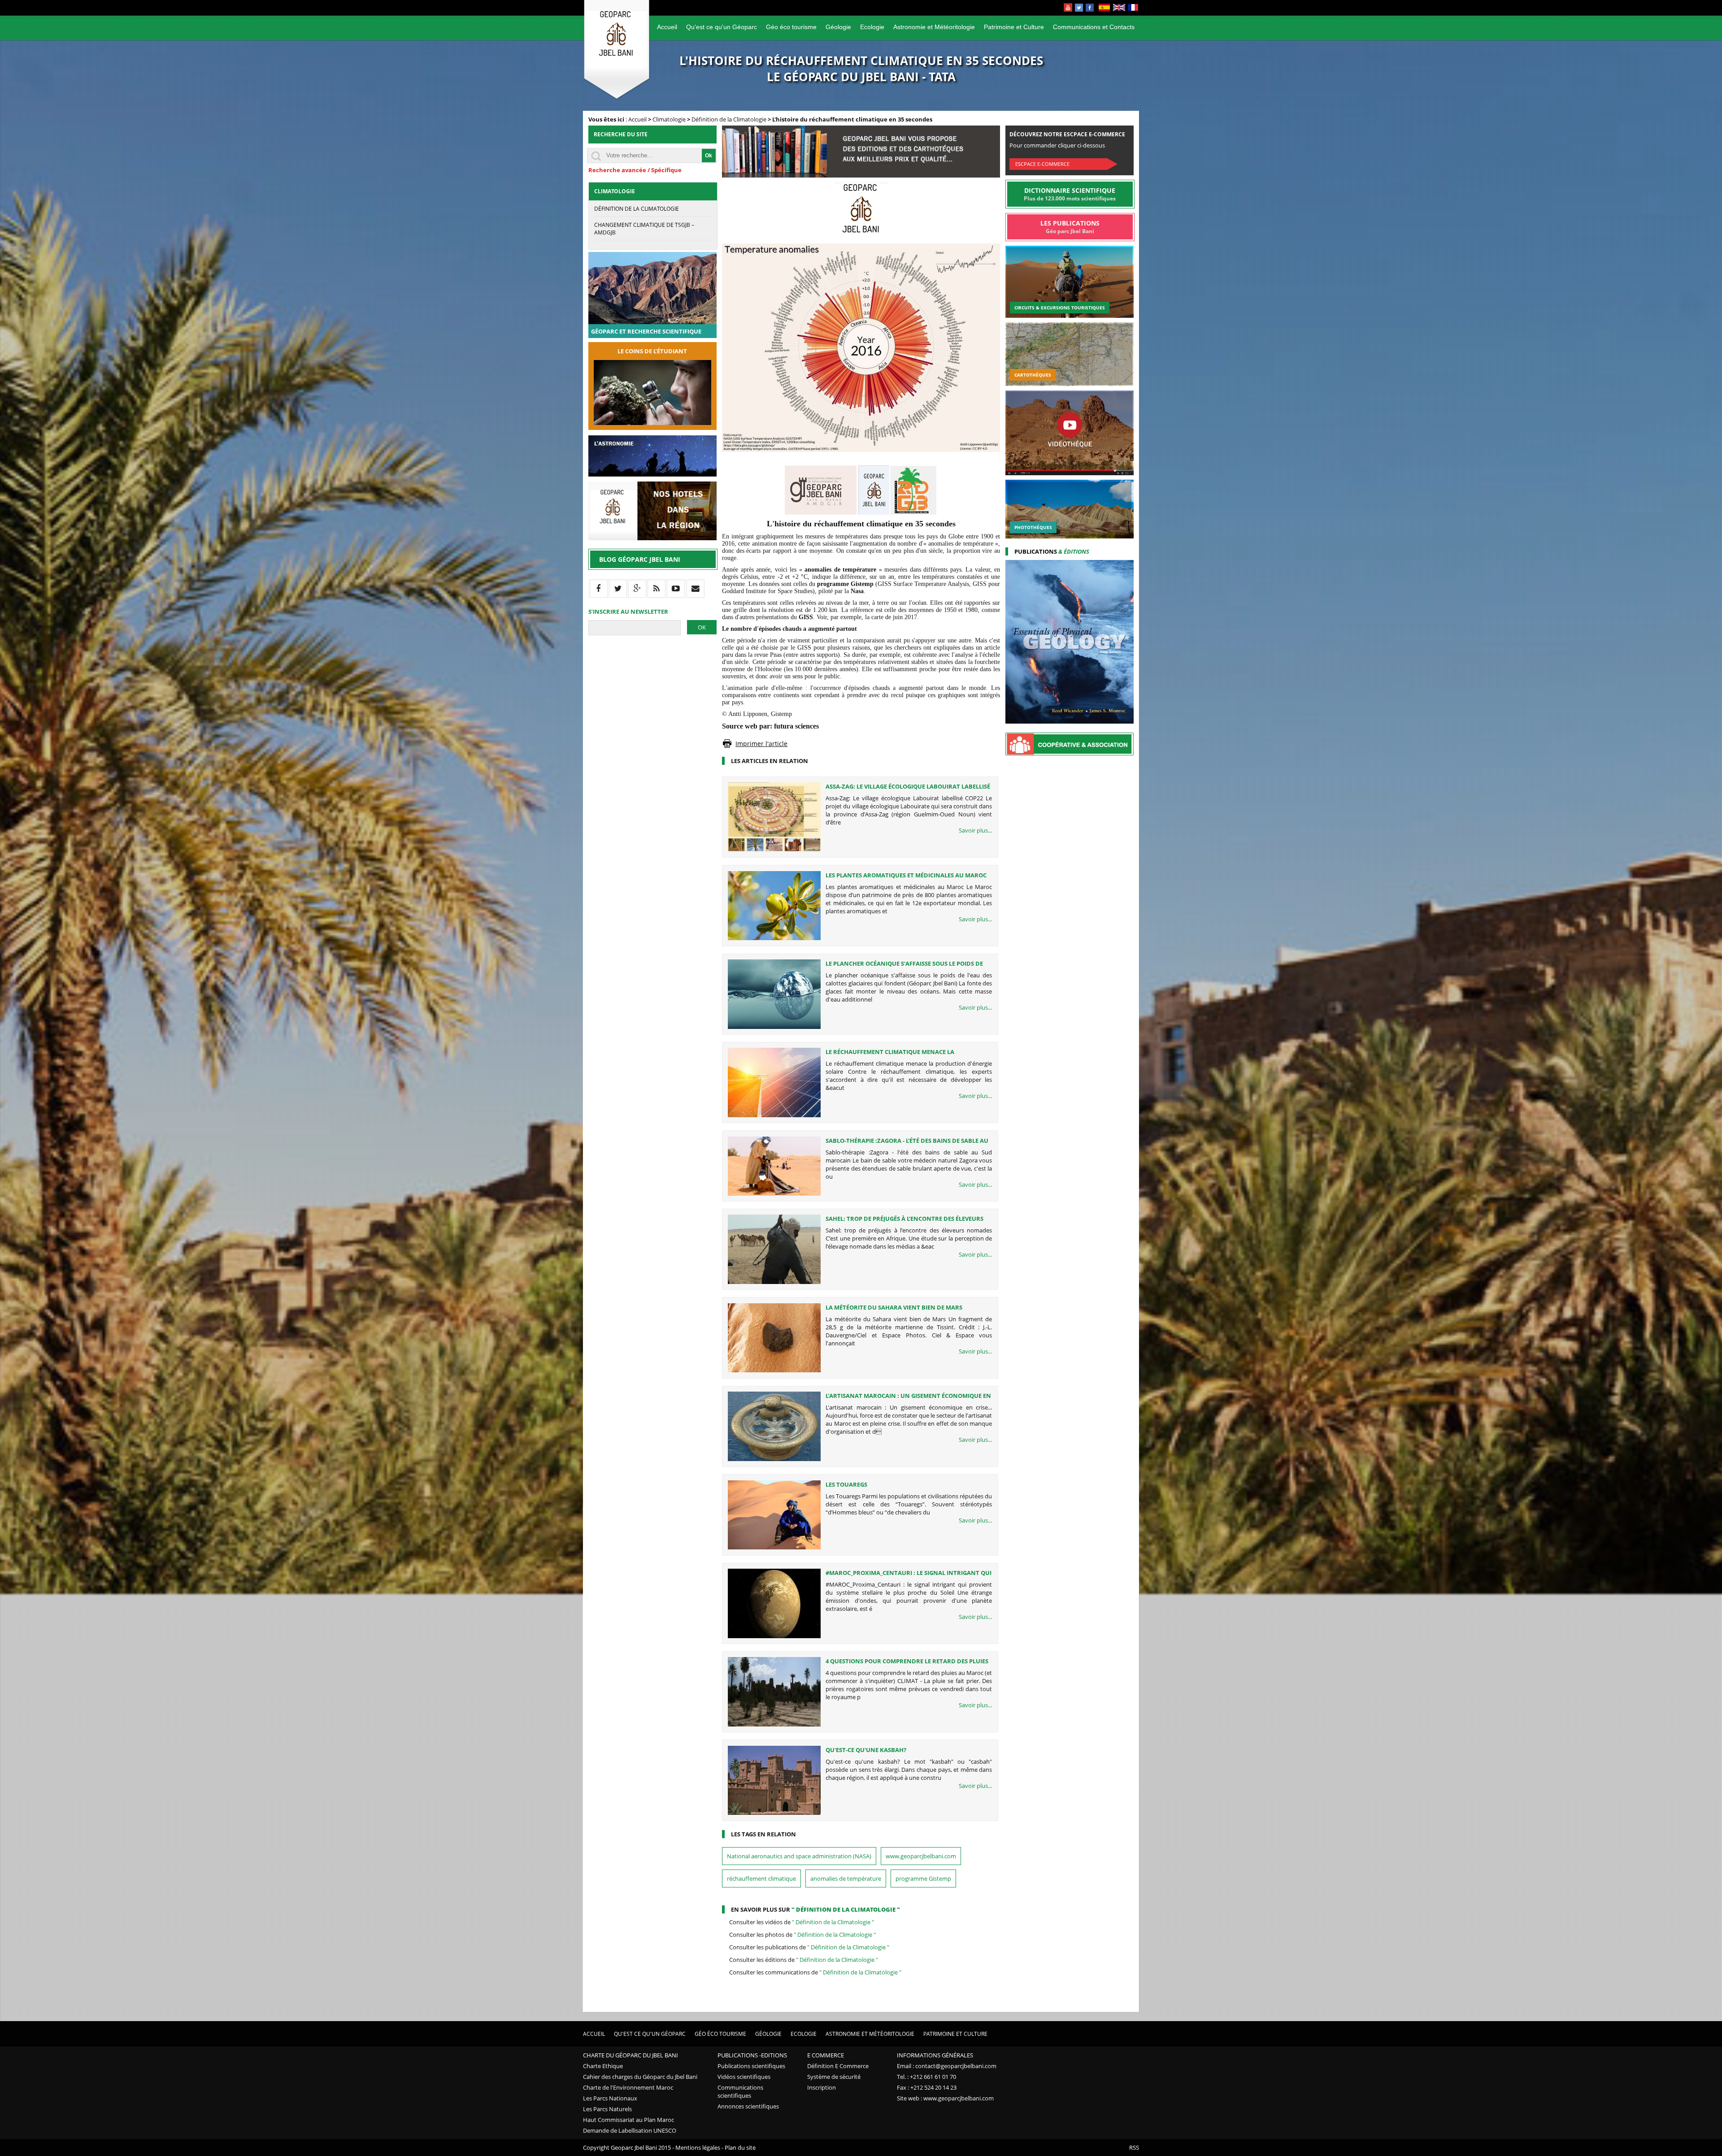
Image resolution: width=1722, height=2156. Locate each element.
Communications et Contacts (1094, 27)
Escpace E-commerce (1042, 164)
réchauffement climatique (761, 1878)
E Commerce (826, 2055)
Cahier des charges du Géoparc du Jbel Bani (640, 2077)
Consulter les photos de (802, 1935)
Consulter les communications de (815, 1972)
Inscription (822, 2087)
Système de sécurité (834, 2077)
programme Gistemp (923, 1878)
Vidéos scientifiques (744, 2077)
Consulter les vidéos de (802, 1922)
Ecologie (872, 27)
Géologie (838, 27)
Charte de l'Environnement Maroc (628, 2087)
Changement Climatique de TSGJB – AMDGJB (644, 229)
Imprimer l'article (761, 744)
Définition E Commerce (838, 2066)
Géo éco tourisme (791, 27)
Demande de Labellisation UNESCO (630, 2130)
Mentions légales (698, 2147)
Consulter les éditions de (804, 1960)
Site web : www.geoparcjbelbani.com (945, 2098)
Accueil (667, 27)
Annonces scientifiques (748, 2106)
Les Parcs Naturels (607, 2109)
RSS (1134, 2147)
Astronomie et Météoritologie (934, 27)
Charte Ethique (603, 2066)
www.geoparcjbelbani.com (921, 1856)
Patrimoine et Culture (1014, 27)
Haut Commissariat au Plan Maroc (628, 2120)
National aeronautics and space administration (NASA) (799, 1856)
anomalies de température (846, 1878)
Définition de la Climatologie (729, 119)
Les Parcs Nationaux (610, 2098)
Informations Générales (935, 2055)
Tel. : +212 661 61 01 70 (926, 2077)
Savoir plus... (975, 830)
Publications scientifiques (751, 2066)
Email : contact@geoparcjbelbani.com (947, 2066)
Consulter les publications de (809, 1947)
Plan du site (740, 2147)
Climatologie (669, 119)
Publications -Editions (752, 2055)
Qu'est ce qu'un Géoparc (722, 27)
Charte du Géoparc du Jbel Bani (631, 2055)
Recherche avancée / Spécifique (635, 170)
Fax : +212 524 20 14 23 (927, 2087)
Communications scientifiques (740, 2091)
